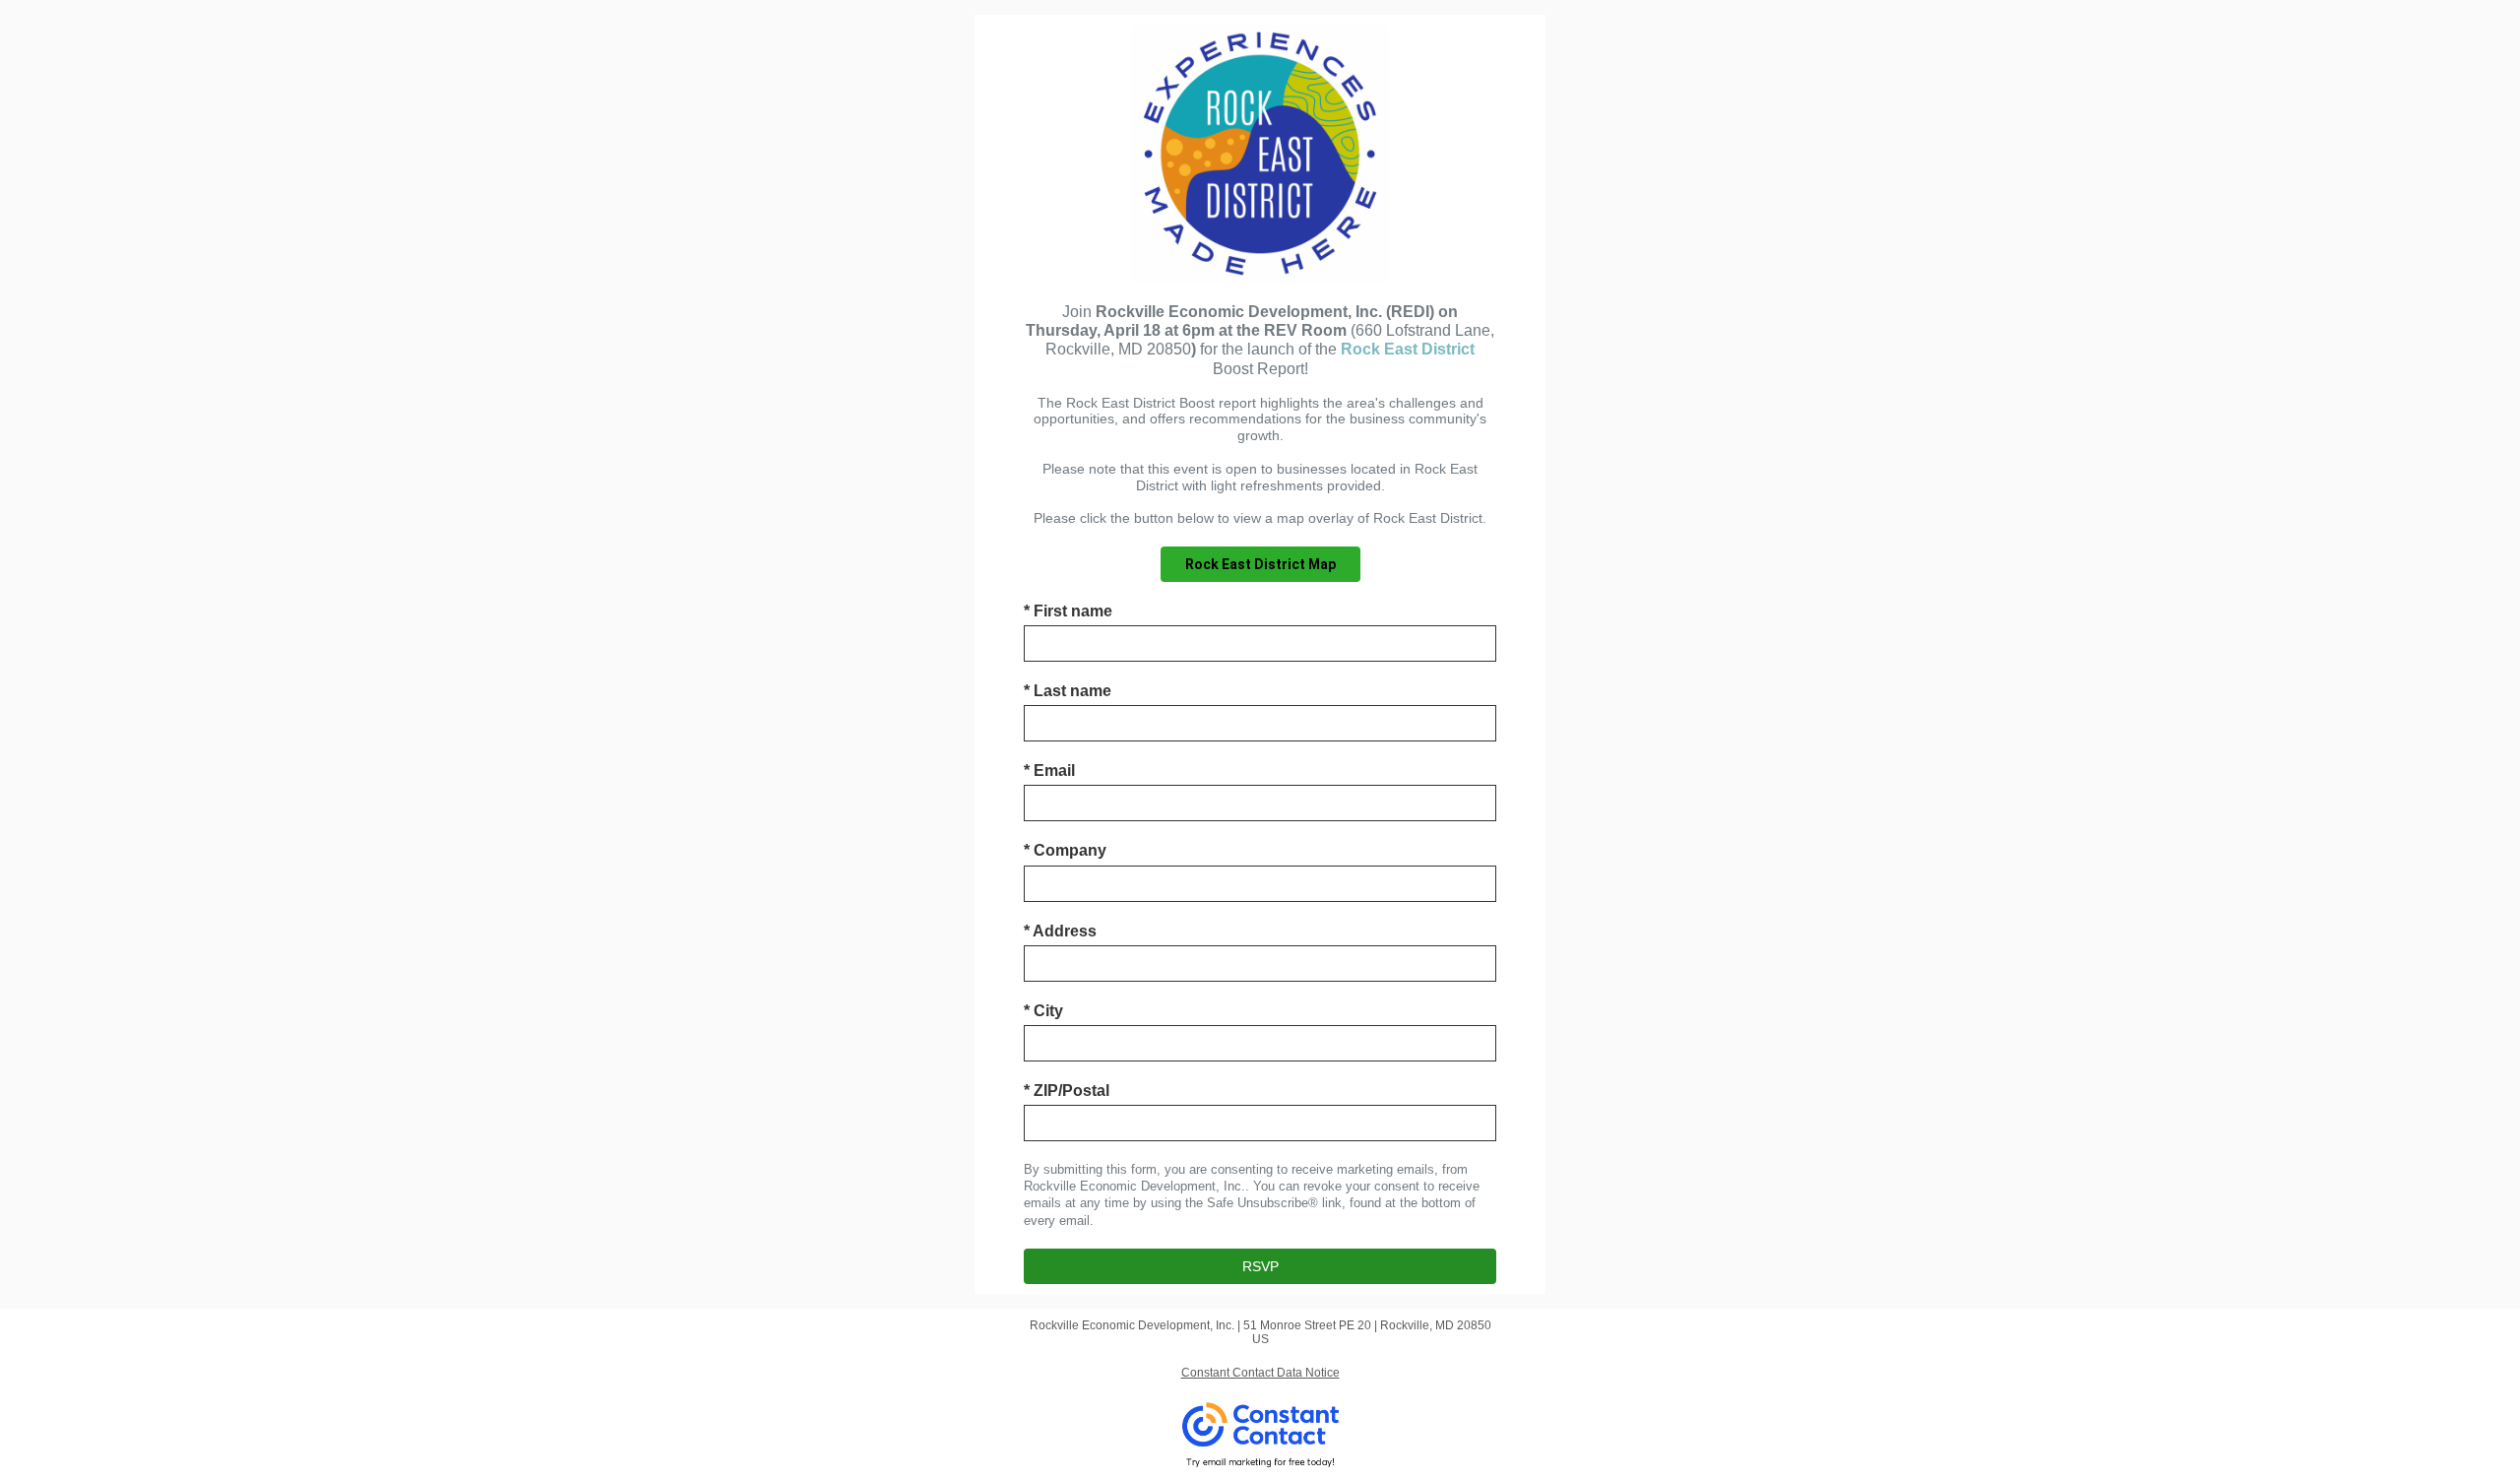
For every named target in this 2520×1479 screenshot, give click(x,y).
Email (1049, 771)
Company (1065, 850)
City (1043, 1011)
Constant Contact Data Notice (1260, 1373)
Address (1060, 931)
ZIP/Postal (1067, 1091)
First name (1068, 611)
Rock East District (1408, 349)
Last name (1068, 691)
